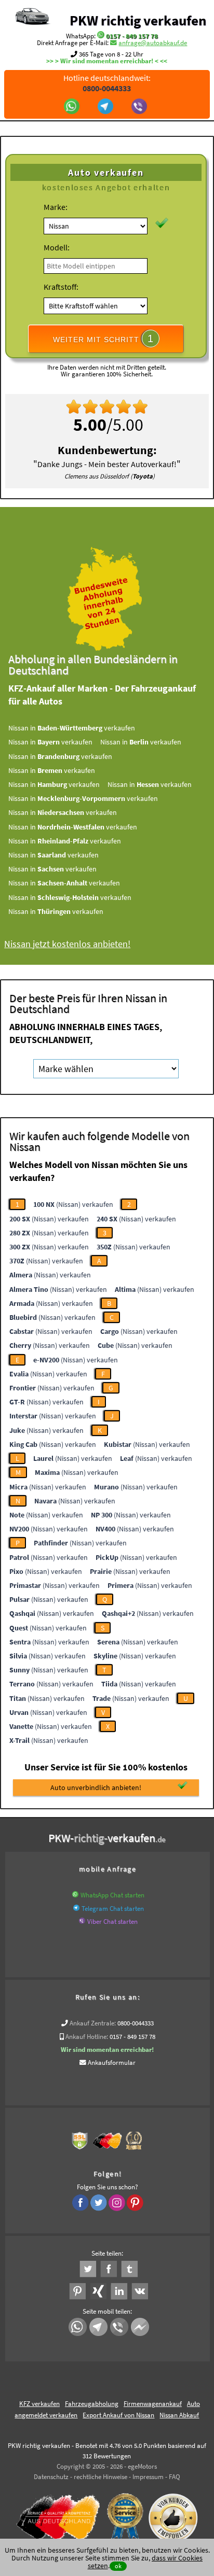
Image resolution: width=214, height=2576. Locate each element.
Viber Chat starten (112, 1922)
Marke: (56, 207)
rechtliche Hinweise (101, 2477)
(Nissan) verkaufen (73, 1204)
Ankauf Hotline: (87, 2037)
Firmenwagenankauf (153, 2404)
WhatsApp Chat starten (112, 1895)
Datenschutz (51, 2477)
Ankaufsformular (112, 2063)
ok (118, 2566)
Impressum (148, 2477)
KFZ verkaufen (39, 2404)
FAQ (175, 2477)
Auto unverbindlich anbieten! (96, 1787)
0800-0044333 (136, 2023)
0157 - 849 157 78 (132, 36)
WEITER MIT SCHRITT (103, 339)
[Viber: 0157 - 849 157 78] (141, 107)
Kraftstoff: (61, 287)
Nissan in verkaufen (72, 728)
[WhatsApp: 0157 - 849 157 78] (101, 36)
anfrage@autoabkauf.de (153, 43)
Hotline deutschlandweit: (107, 83)
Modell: (57, 247)
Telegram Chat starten (113, 1909)
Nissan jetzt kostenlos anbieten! (67, 944)
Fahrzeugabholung (92, 2404)
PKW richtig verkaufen (138, 20)
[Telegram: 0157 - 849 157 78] (107, 107)
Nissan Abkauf (179, 2415)
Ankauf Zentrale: (93, 2023)
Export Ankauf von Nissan (118, 2415)
